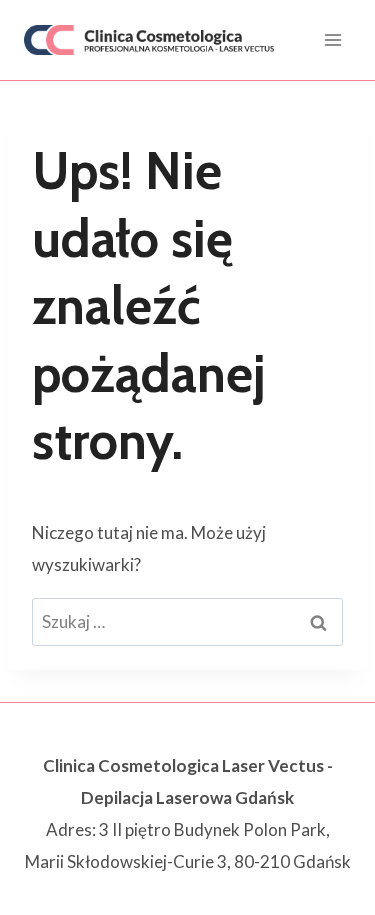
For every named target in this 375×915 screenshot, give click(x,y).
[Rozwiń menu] (332, 39)
